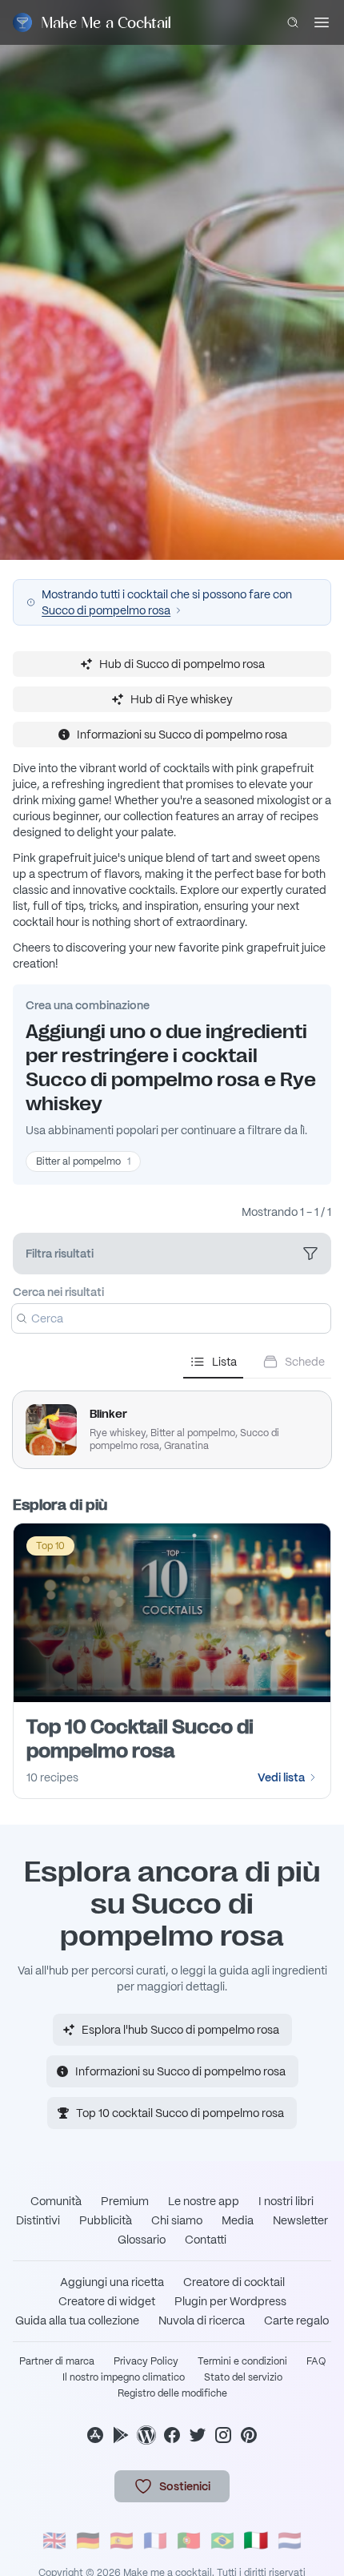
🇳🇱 (290, 2540)
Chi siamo (177, 2220)
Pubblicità (106, 2220)
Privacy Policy (146, 2361)
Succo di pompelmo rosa (106, 610)
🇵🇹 (189, 2540)
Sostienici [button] (185, 2486)
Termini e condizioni (242, 2361)
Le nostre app (204, 2201)
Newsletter (300, 2220)
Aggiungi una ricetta (112, 2282)
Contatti (206, 2240)
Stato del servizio (243, 2377)
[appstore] (95, 2435)
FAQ (316, 2361)
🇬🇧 (54, 2540)
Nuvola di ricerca (202, 2320)
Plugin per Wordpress (230, 2301)
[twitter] (198, 2435)
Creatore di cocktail (234, 2282)
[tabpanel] (172, 1423)
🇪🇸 (122, 2540)
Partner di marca (57, 2361)
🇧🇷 (222, 2540)
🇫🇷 (155, 2540)
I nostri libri (286, 2201)
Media (238, 2220)
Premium (125, 2201)
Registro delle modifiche (172, 2393)
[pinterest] (249, 2435)
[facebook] (172, 2435)
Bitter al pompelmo (83, 1161)
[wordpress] (146, 2435)
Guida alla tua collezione (77, 2320)
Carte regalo (296, 2320)
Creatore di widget (107, 2301)
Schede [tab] (305, 1362)
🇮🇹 (256, 2540)
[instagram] (223, 2435)
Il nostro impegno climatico (124, 2377)
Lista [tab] (224, 1362)
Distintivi (38, 2220)
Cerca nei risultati (58, 1292)
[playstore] (121, 2435)
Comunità (56, 2201)
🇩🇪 (88, 2540)
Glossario (142, 2240)
